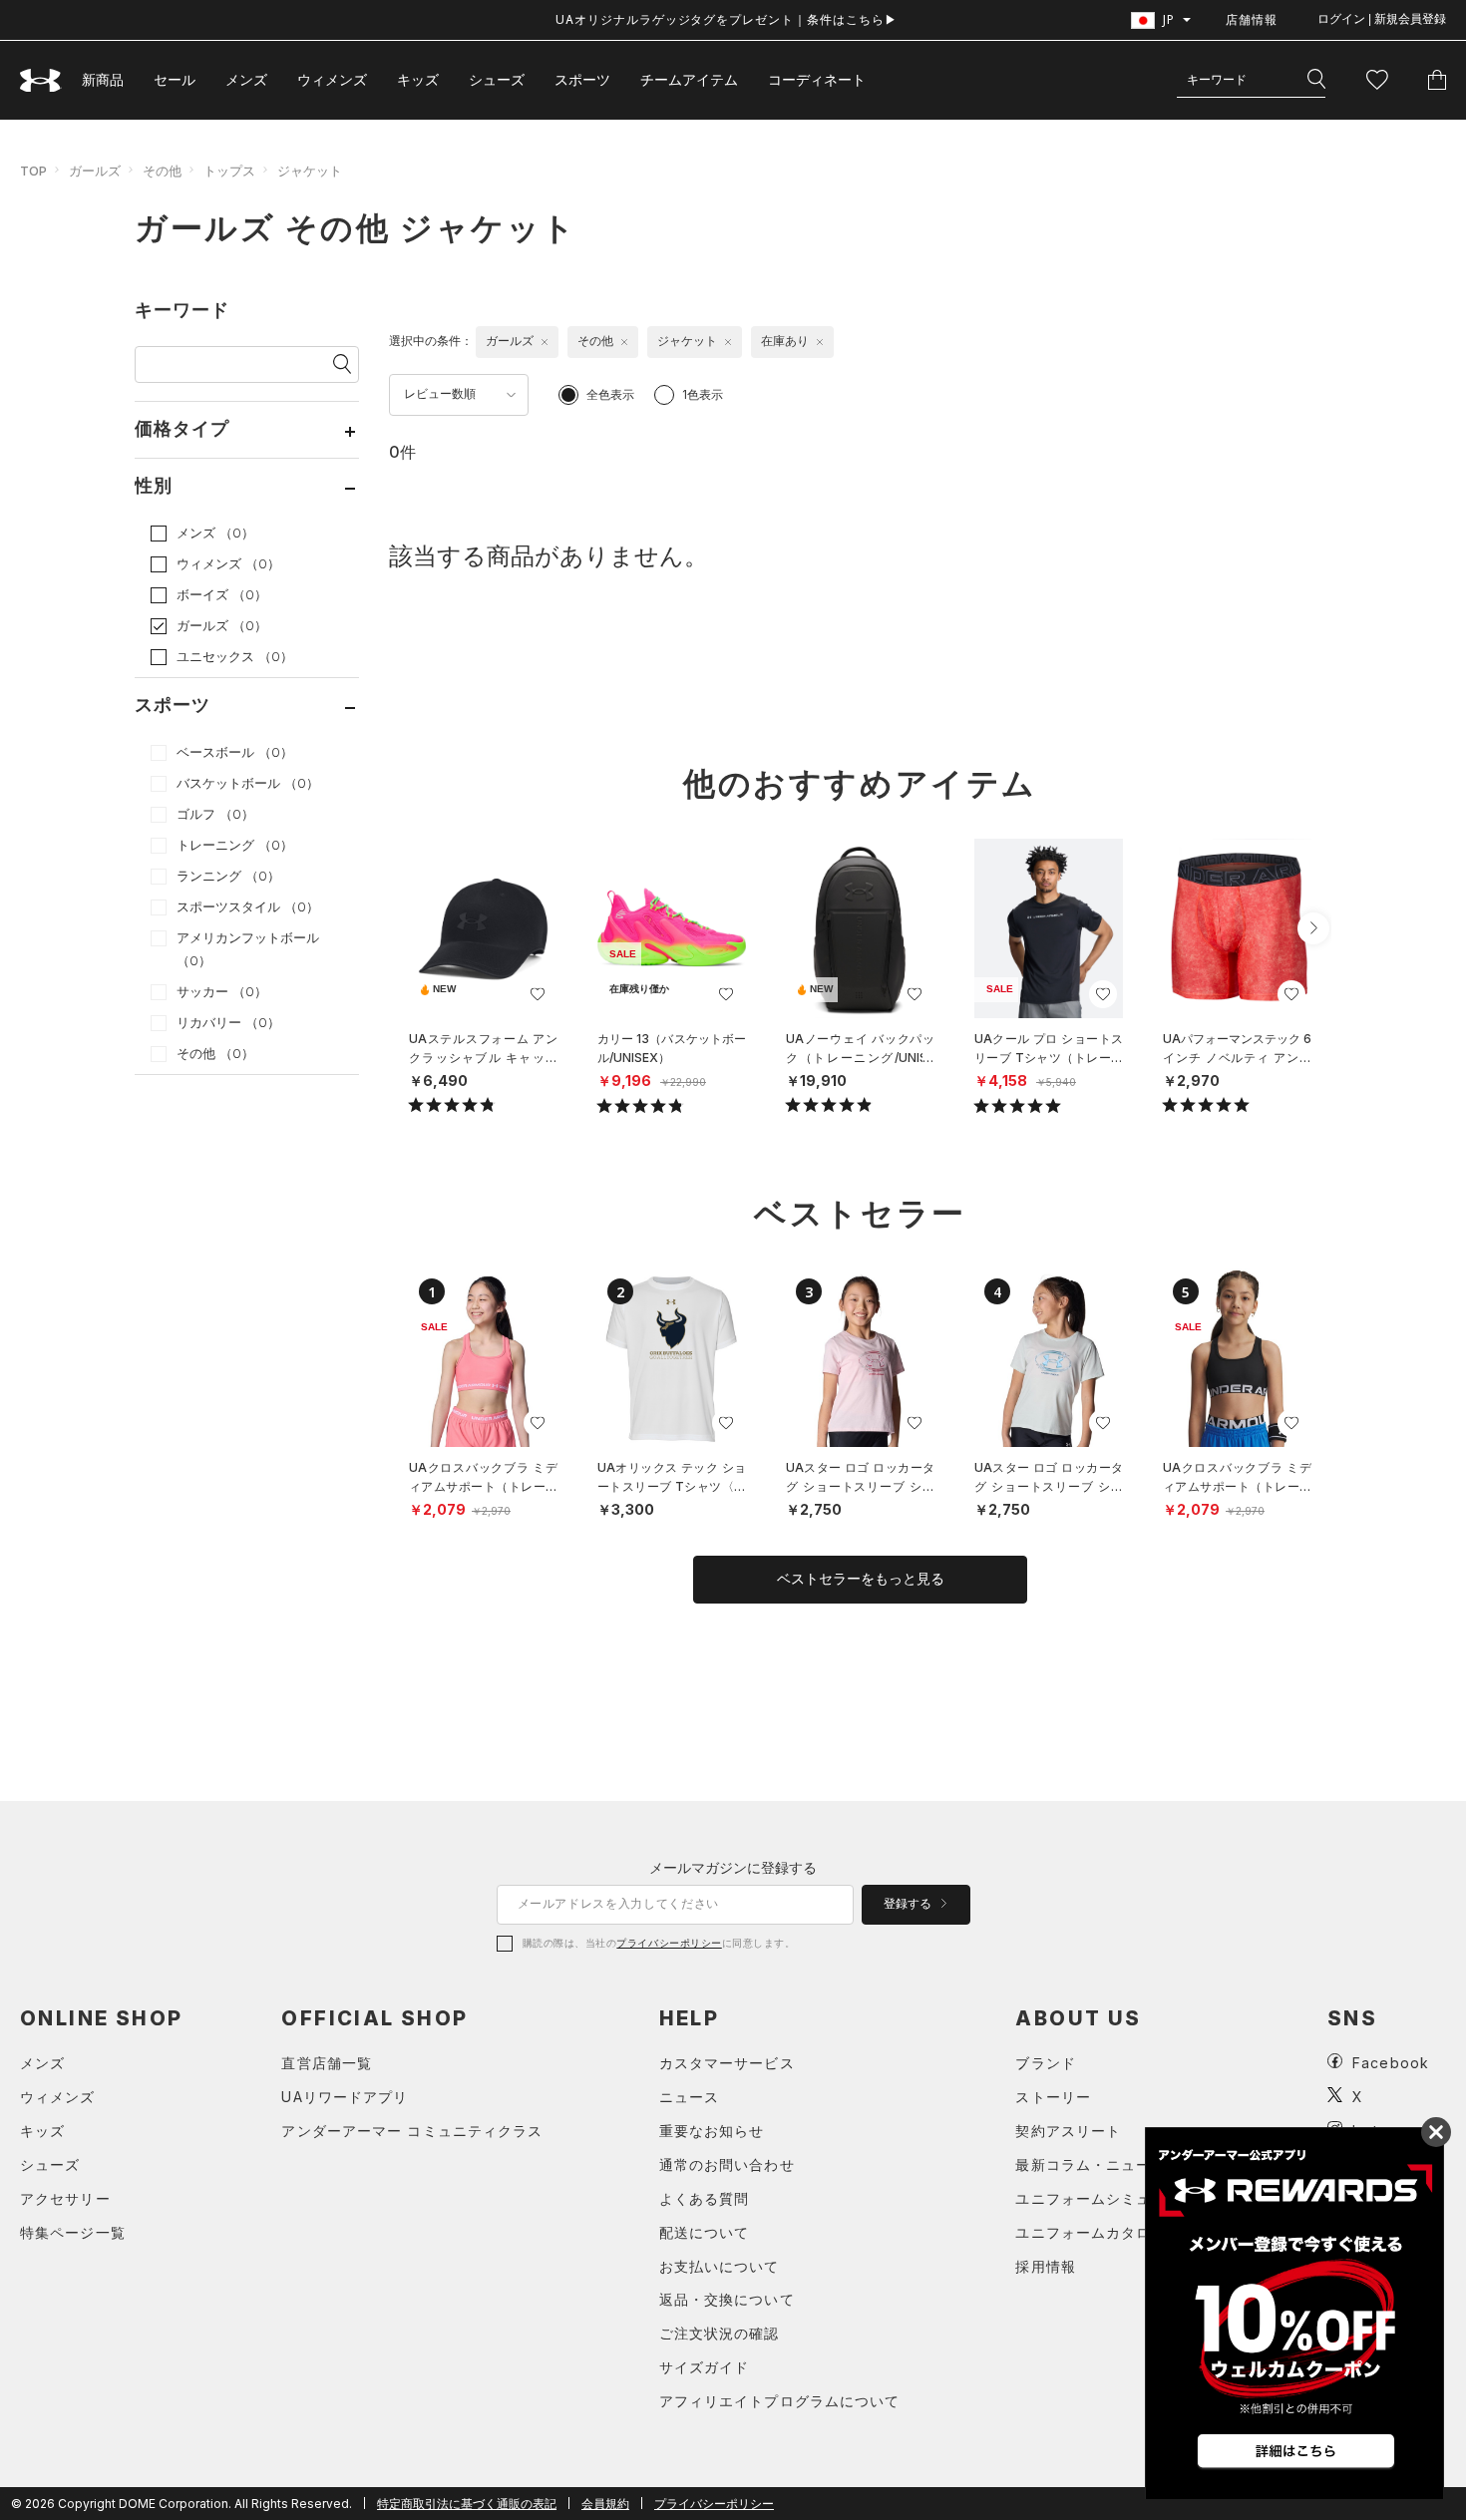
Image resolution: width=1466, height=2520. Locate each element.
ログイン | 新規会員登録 (1382, 19)
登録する (909, 1904)
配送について (705, 2232)
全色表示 (610, 394)
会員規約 (605, 2504)
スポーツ (582, 79)
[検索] (1316, 80)
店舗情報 (1252, 19)
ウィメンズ (332, 79)
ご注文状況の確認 (720, 2333)
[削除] (545, 342)
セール (175, 79)
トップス (229, 171)
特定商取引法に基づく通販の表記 (467, 2504)
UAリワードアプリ (345, 2097)
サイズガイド (705, 2367)
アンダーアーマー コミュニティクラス (412, 2131)
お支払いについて (720, 2266)
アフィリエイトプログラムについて (780, 2401)
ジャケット (310, 171)
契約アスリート (1068, 2131)
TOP (33, 171)
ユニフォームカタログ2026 (1110, 2232)
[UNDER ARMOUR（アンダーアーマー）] (41, 80)
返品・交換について (727, 2299)
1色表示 (703, 394)
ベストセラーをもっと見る (861, 1579)
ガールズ (95, 171)
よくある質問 (705, 2198)
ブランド (1045, 2063)
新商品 (103, 79)
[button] (1313, 928)
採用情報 (1045, 2266)
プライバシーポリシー (669, 1943)
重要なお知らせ (712, 2131)
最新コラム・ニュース (1091, 2164)
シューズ (497, 79)
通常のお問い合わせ (727, 2164)
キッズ (418, 79)
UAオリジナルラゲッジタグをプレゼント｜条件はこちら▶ (727, 19)
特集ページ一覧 (73, 2232)
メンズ (246, 79)
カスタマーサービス (727, 2063)
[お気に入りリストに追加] (538, 994)
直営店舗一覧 (327, 2063)
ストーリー (1053, 2097)
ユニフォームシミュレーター (1113, 2198)
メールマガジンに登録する (733, 1867)
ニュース (689, 2097)
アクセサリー (65, 2198)
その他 (162, 171)
